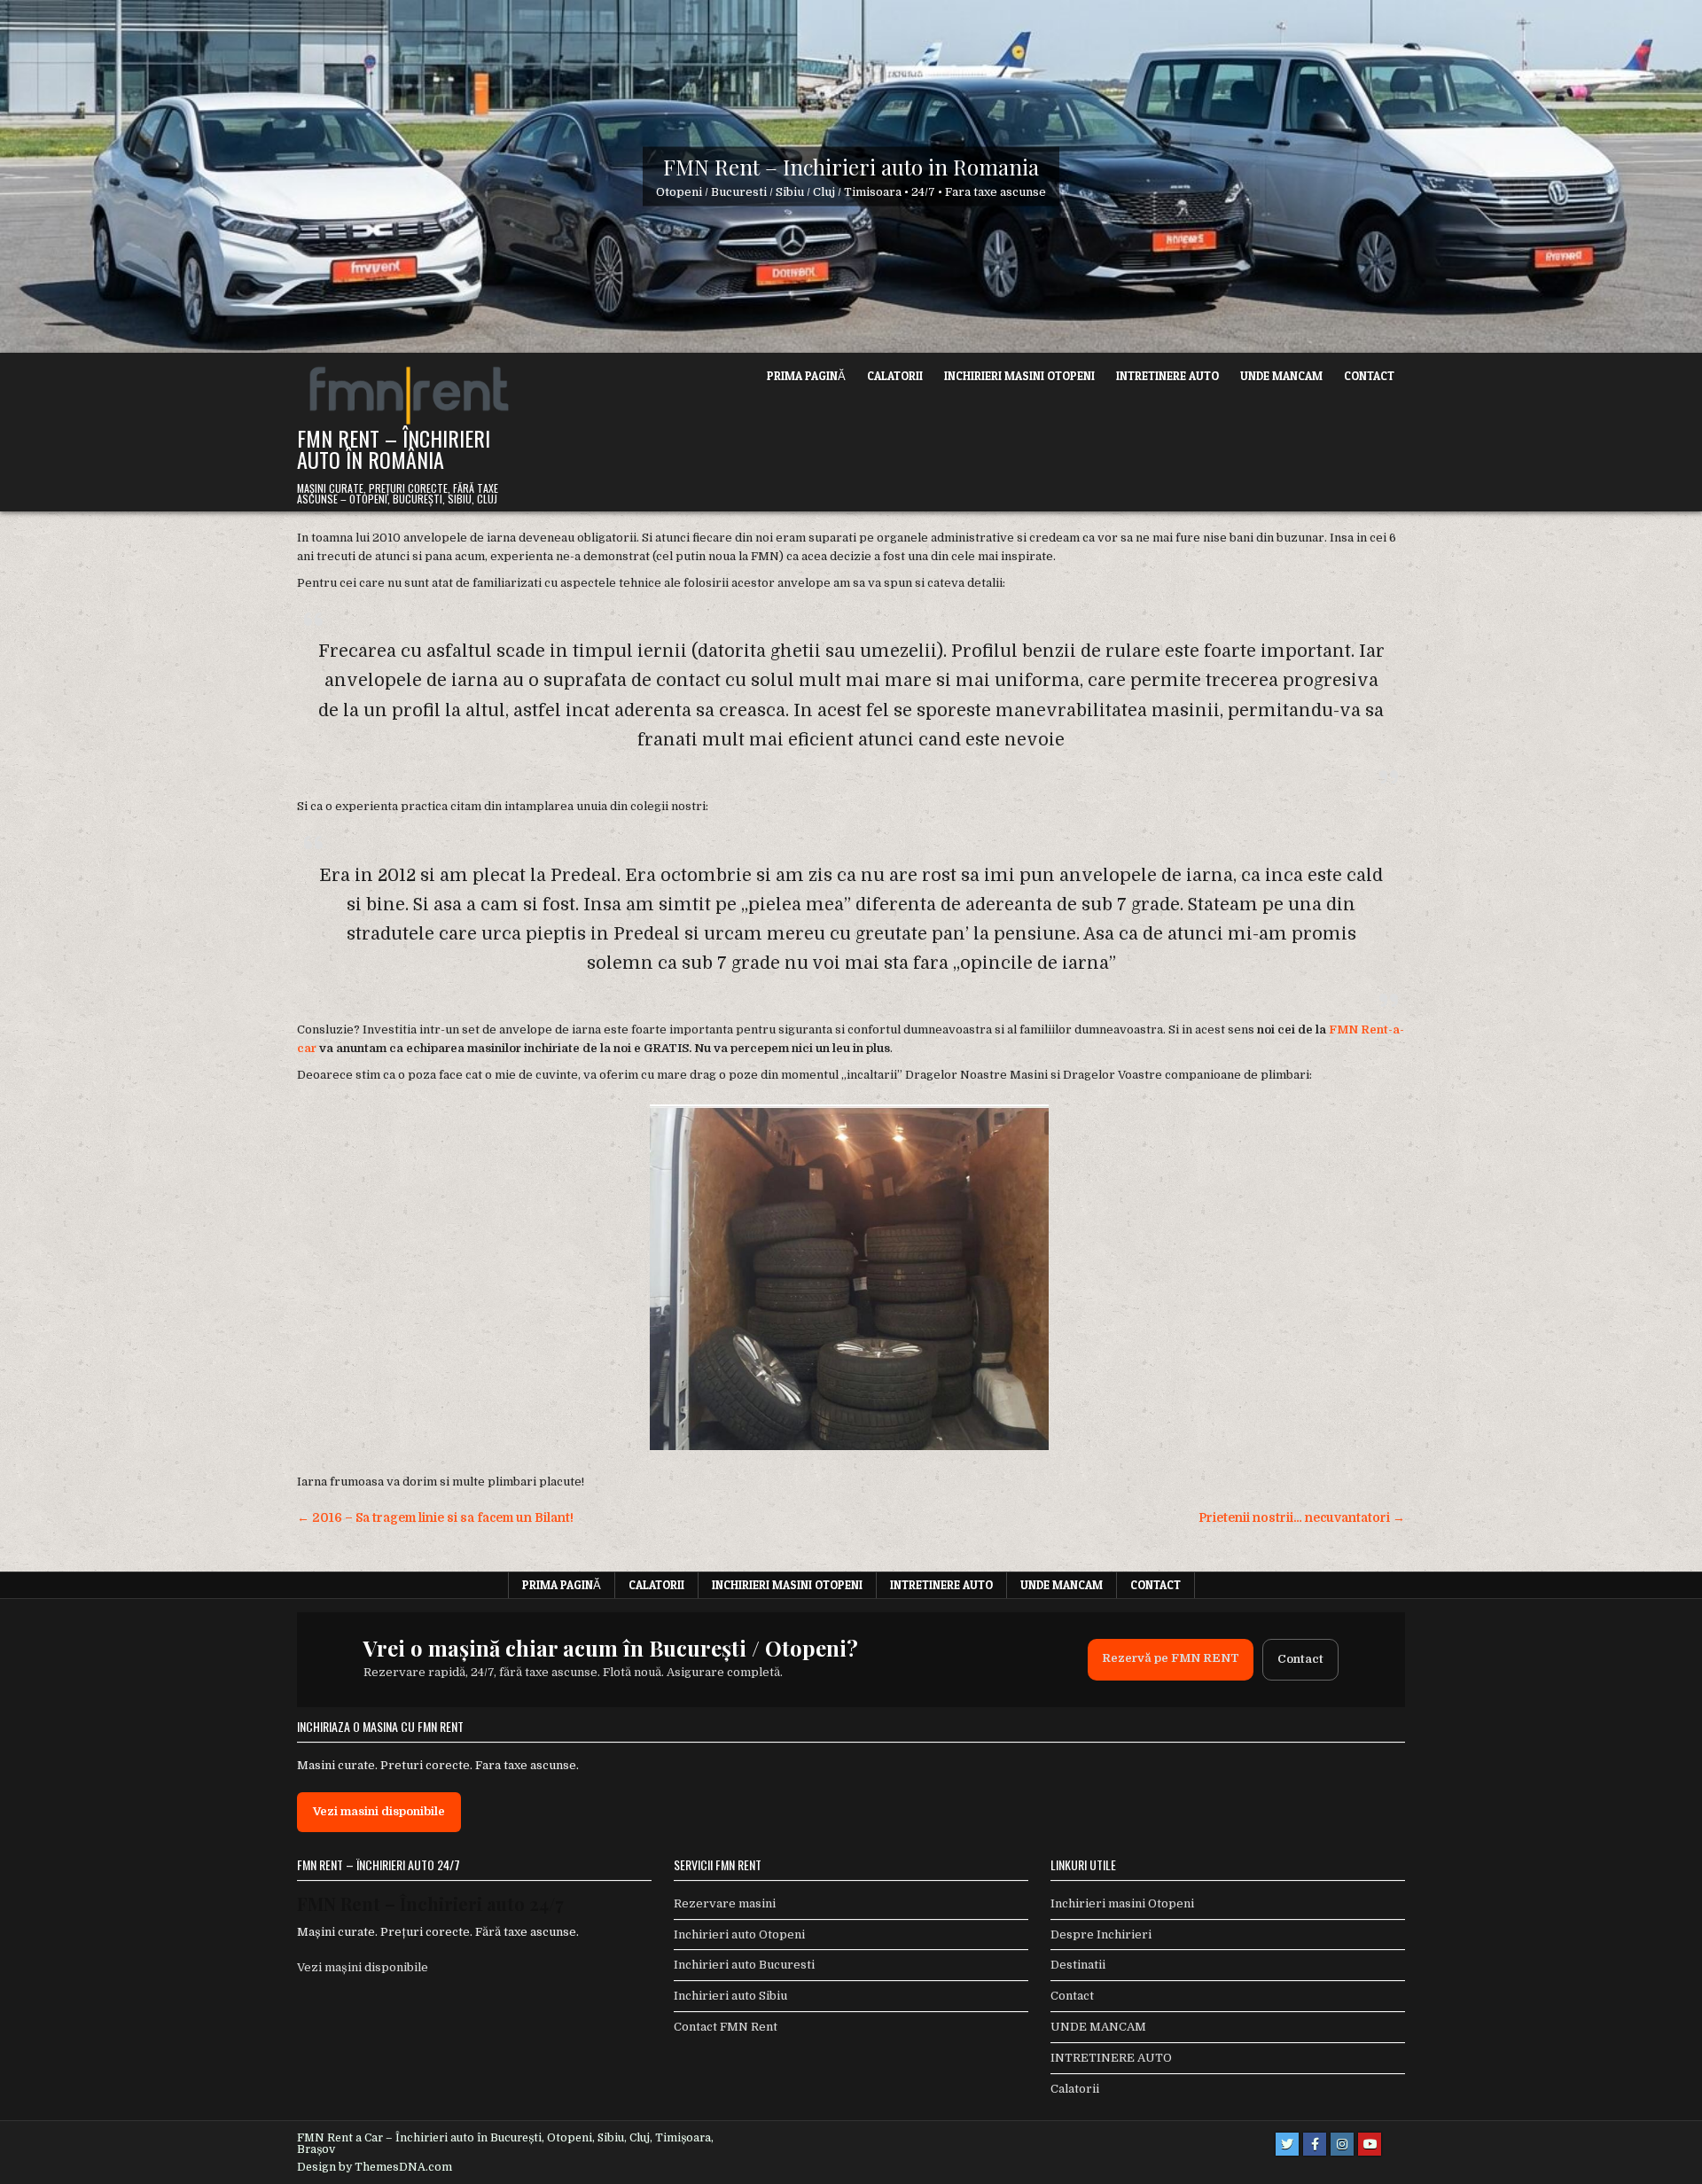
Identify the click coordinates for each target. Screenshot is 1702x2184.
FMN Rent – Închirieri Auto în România (394, 448)
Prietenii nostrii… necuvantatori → (1302, 1518)
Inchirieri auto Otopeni (739, 1934)
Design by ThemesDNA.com (375, 2167)
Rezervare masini (725, 1903)
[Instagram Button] (1342, 2144)
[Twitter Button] (1287, 2144)
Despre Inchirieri (1101, 1934)
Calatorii (895, 376)
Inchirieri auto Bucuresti (744, 1965)
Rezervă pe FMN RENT (1171, 1658)
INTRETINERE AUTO (1167, 376)
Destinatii (1078, 1965)
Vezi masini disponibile (379, 1811)
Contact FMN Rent (726, 2027)
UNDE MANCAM (1281, 376)
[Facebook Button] (1315, 2144)
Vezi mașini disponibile (363, 1967)
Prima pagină (806, 376)
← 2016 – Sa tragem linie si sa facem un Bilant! (435, 1518)
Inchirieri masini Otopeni (1019, 376)
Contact (1369, 376)
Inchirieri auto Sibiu (730, 1996)
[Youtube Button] (1370, 2144)
